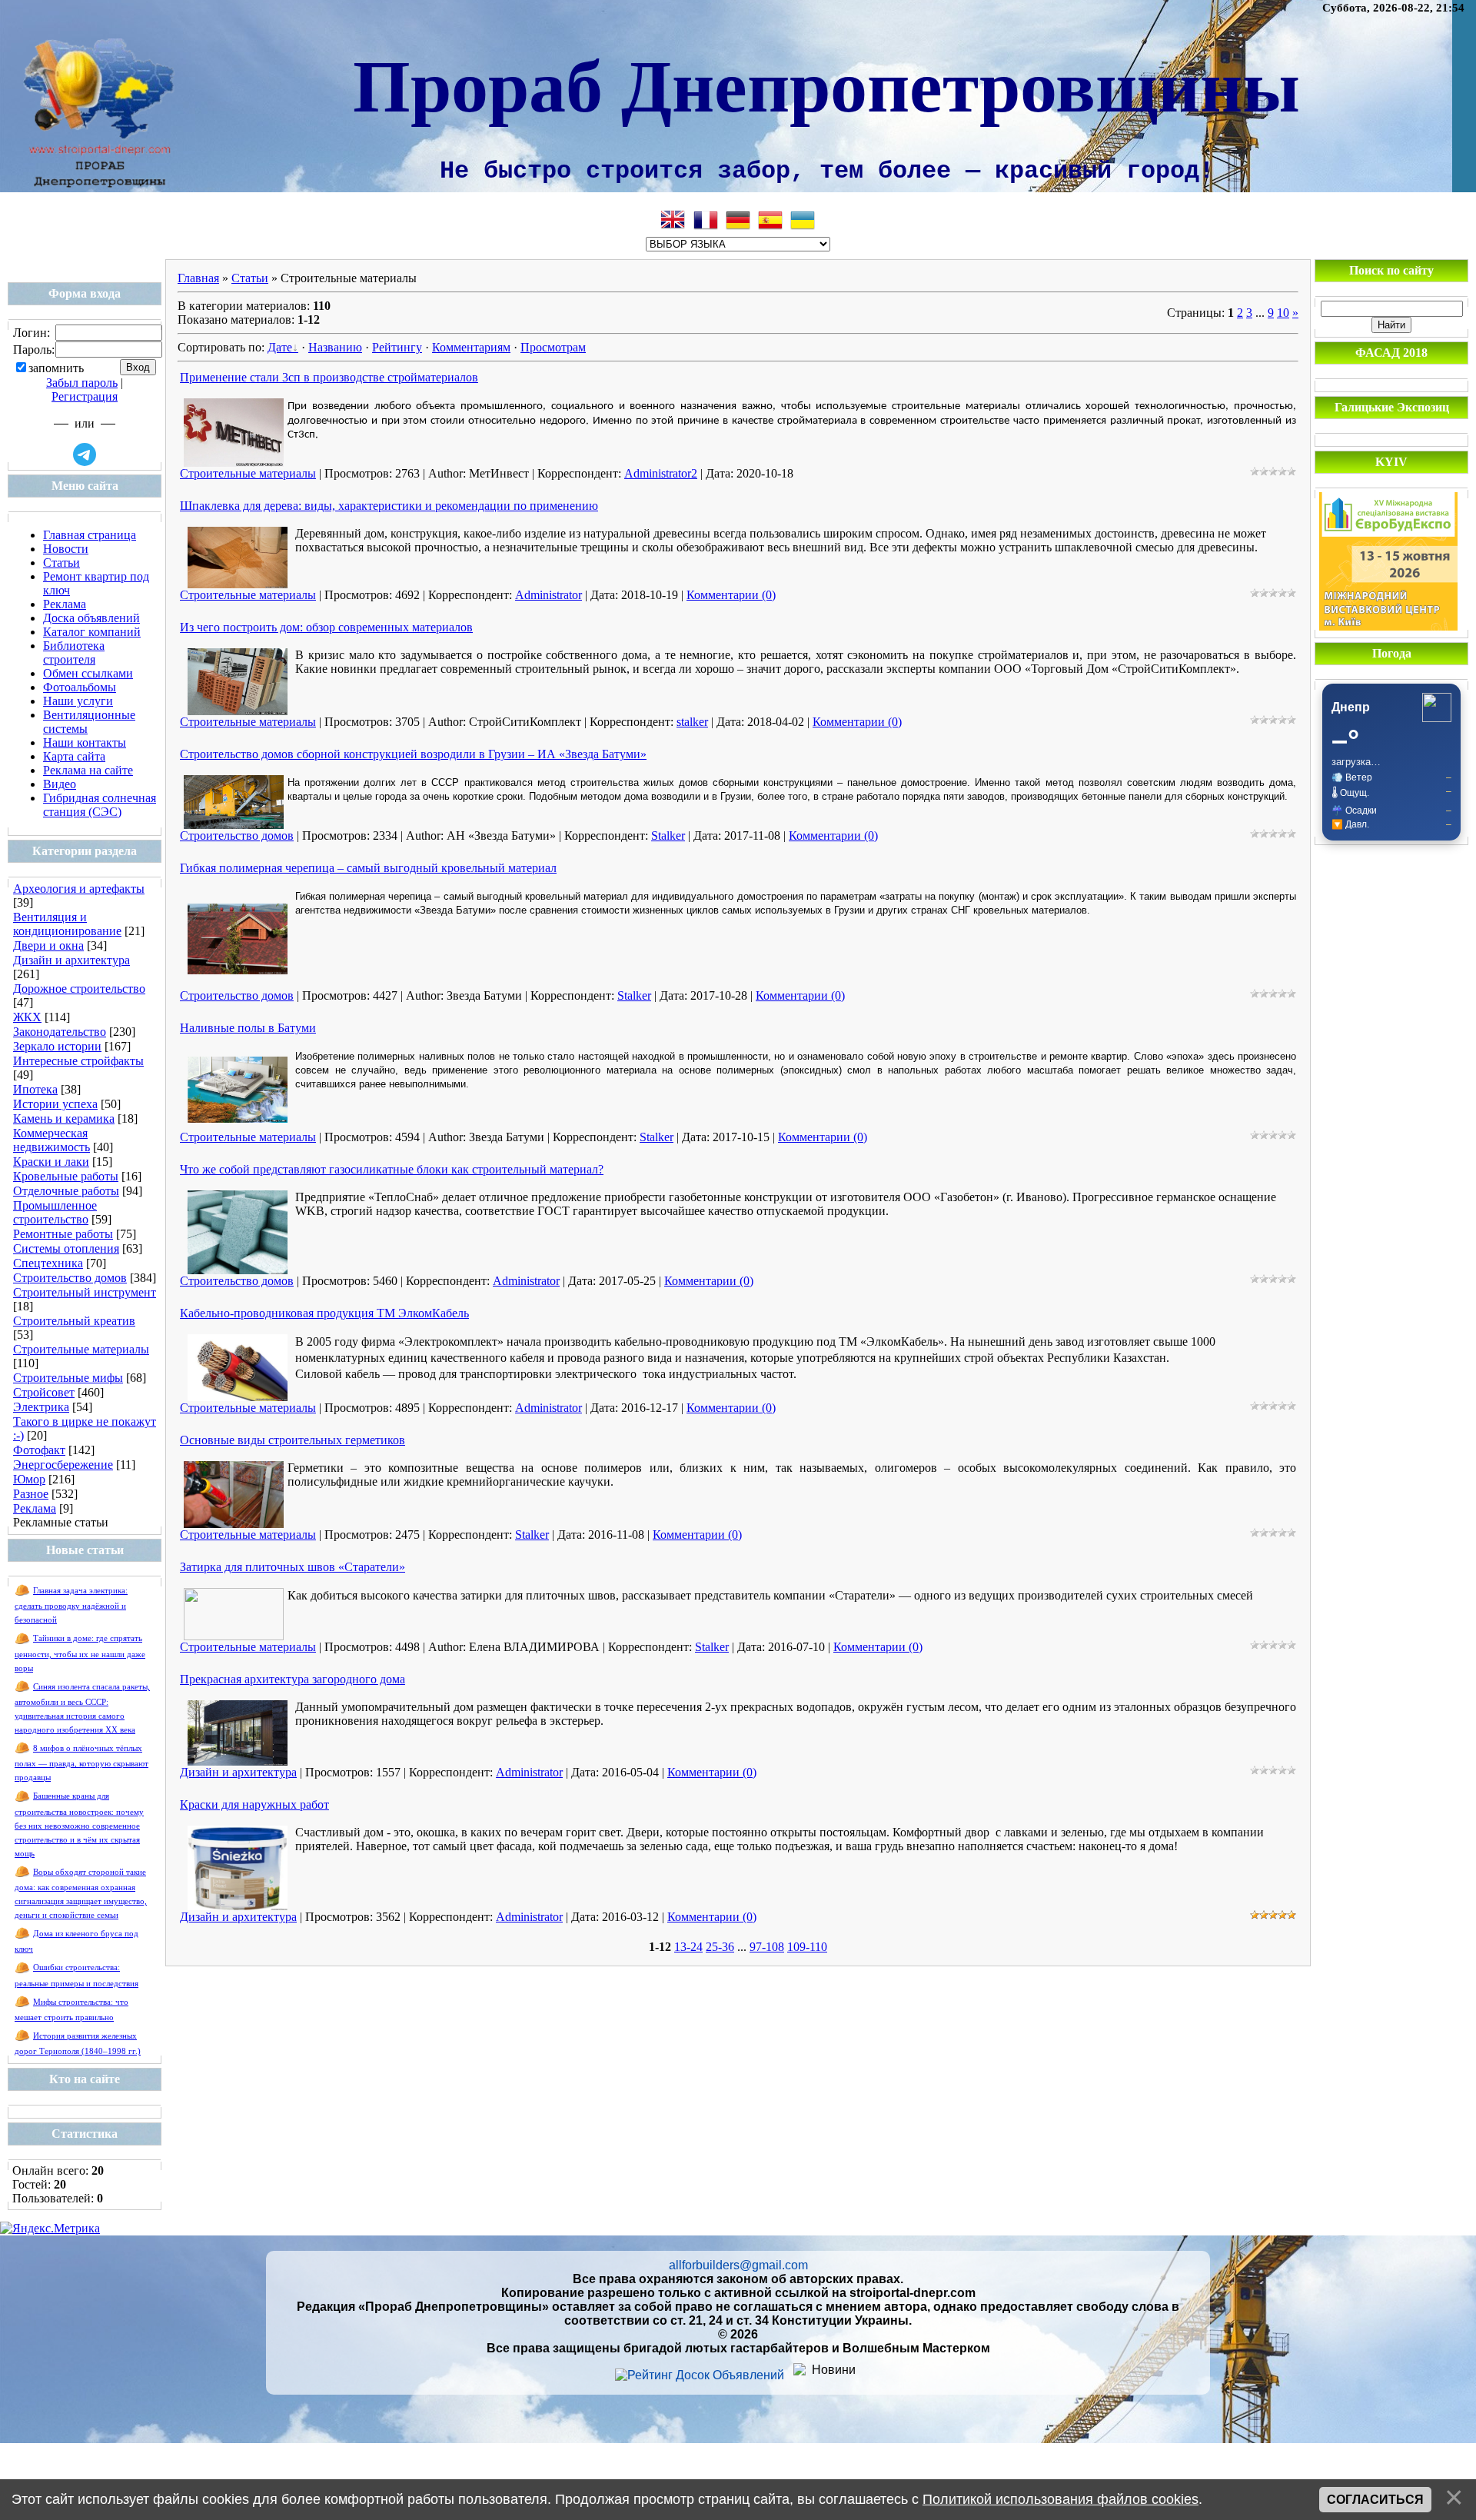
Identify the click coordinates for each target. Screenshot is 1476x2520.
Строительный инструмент (85, 1292)
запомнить (56, 368)
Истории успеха (55, 1104)
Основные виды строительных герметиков (293, 1440)
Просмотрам (553, 347)
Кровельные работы (66, 1176)
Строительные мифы (68, 1378)
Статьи (250, 278)
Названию (335, 347)
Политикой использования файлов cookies (1060, 2499)
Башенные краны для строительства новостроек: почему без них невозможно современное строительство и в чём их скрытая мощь (79, 1824)
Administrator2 (661, 473)
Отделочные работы (66, 1191)
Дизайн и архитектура (71, 960)
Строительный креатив (74, 1321)
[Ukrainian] (803, 220)
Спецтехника (48, 1263)
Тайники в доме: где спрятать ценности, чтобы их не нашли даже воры (80, 1653)
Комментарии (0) (731, 595)
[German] (738, 220)
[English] (673, 220)
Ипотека (35, 1089)
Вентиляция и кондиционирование (67, 924)
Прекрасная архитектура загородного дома (293, 1679)
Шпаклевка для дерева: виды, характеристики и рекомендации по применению (389, 506)
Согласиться (1375, 2500)
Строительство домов (70, 1278)
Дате (280, 347)
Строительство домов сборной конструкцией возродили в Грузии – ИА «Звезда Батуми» (413, 754)
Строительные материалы (81, 1349)
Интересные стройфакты (78, 1061)
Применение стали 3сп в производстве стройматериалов (329, 377)
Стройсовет (44, 1392)
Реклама (35, 1508)
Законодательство (60, 1032)
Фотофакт (39, 1450)
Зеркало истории (57, 1046)
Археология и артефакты (79, 889)
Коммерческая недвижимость (52, 1140)
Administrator (549, 595)
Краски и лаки (51, 1162)
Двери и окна (48, 945)
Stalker (668, 836)
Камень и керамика (64, 1119)
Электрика (41, 1407)
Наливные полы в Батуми (248, 1028)
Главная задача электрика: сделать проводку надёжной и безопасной (71, 1605)
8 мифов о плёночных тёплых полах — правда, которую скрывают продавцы (81, 1763)
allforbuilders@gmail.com (738, 2265)
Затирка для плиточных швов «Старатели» (293, 1567)
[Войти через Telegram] (85, 454)
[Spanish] (770, 220)
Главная (198, 278)
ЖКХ (27, 1017)
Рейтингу (397, 347)
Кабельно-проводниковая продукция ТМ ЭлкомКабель (324, 1313)
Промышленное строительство (55, 1212)
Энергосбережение (63, 1465)
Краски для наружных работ (254, 1804)
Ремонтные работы (63, 1234)
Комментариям (471, 347)
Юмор (29, 1479)
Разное (31, 1494)
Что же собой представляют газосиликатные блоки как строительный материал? (392, 1169)
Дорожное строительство (79, 989)
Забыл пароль (82, 383)
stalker (692, 722)
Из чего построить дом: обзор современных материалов (326, 627)
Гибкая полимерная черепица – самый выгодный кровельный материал (368, 868)
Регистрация (85, 396)
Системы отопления (66, 1248)
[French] (706, 220)
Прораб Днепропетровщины (826, 83)
